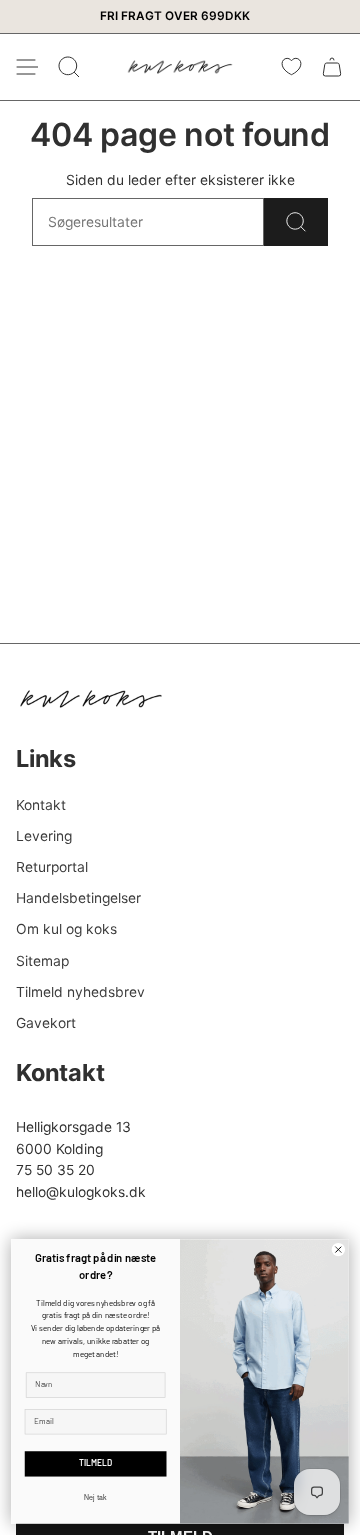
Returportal (52, 867)
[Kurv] (332, 67)
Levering (44, 836)
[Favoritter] (291, 67)
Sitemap (42, 961)
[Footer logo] (91, 699)
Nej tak (95, 1497)
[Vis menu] (26, 67)
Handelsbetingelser (78, 898)
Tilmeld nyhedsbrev (80, 992)
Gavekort (46, 1023)
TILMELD (96, 1464)
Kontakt (41, 805)
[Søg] (296, 222)
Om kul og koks (66, 929)
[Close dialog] (338, 1249)
